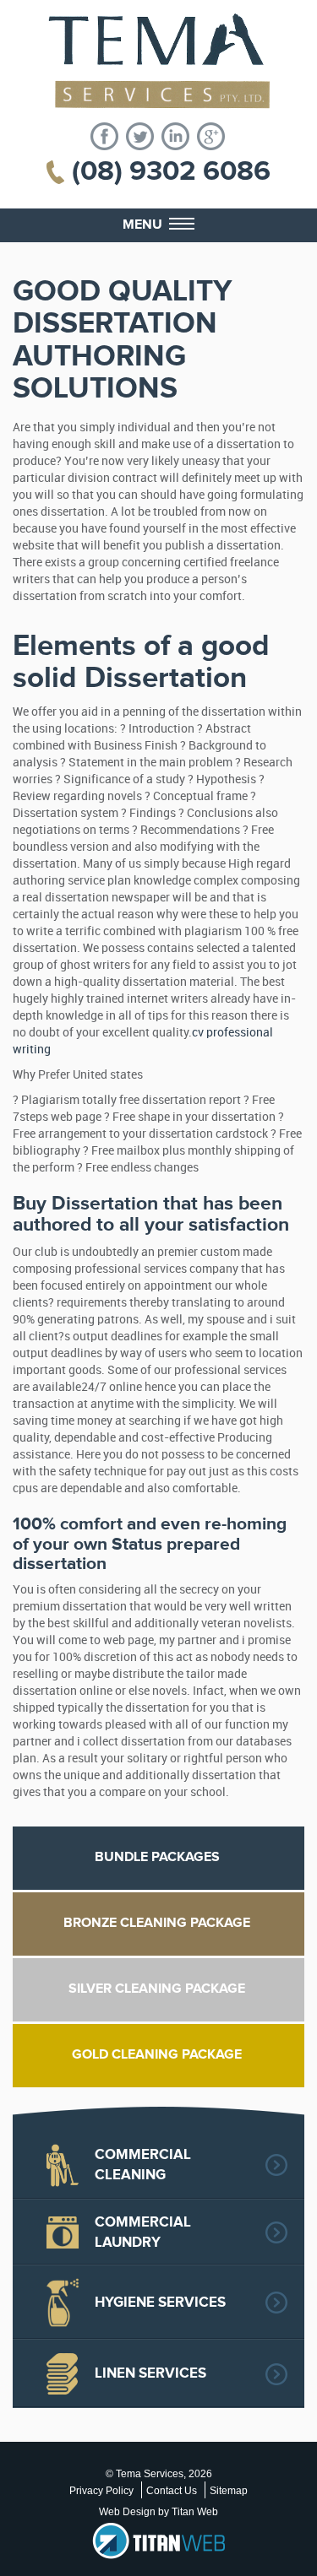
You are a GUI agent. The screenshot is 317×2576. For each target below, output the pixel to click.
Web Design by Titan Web (158, 2512)
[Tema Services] (159, 61)
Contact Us (172, 2491)
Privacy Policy (101, 2491)
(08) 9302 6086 (171, 171)
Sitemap (229, 2491)
